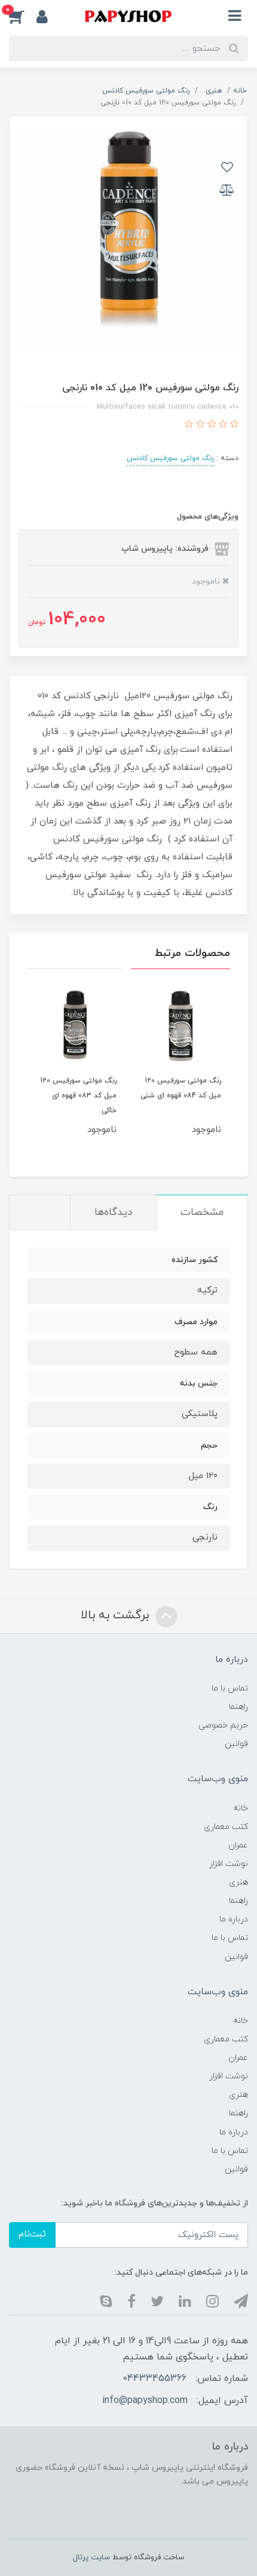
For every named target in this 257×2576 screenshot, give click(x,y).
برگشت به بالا (117, 1615)
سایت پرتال (91, 2558)
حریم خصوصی (223, 1725)
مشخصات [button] (202, 1213)
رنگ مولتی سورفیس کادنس (170, 458)
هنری (238, 1882)
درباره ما (234, 1919)
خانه (241, 1808)
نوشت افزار (229, 1864)
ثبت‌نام (32, 2234)
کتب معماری (226, 1827)
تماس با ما (230, 1688)
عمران (238, 1845)
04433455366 (154, 2378)
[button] (23, 16)
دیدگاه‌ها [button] (113, 1213)
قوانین (236, 1744)
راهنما (238, 1707)
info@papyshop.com (145, 2401)
